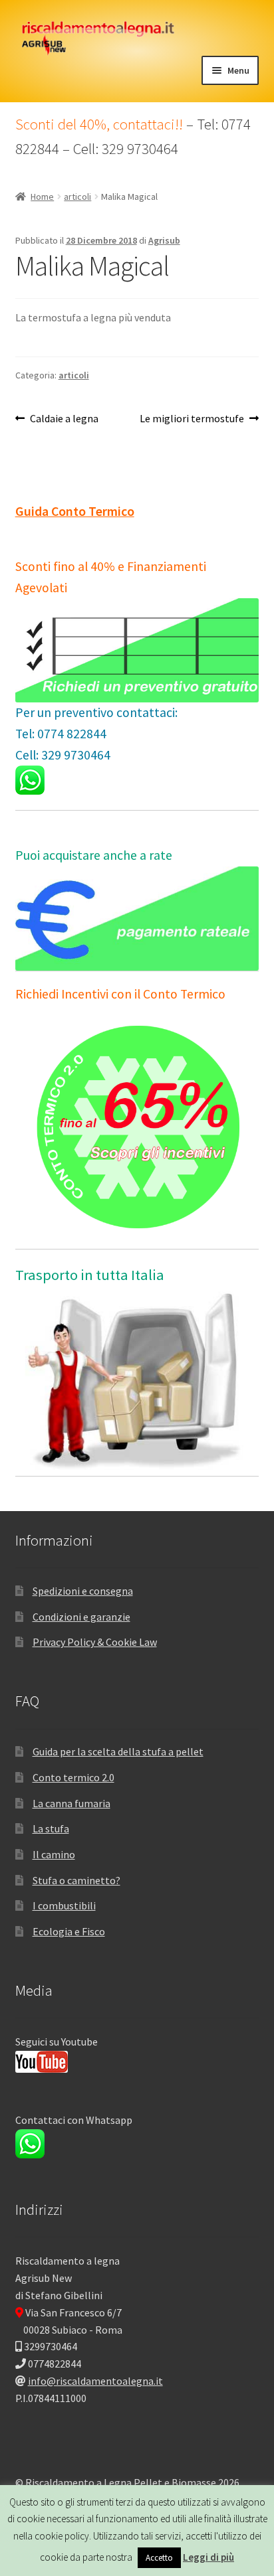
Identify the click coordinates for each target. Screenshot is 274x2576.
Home (42, 197)
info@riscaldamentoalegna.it (95, 2381)
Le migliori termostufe (192, 419)
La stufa (51, 1828)
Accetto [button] (159, 2558)
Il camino (54, 1854)
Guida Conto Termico (75, 511)
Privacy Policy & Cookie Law (95, 1642)
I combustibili (64, 1905)
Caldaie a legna (64, 419)
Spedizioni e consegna (83, 1591)
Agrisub (164, 240)
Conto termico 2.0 (73, 1777)
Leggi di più (208, 2557)
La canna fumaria (71, 1803)
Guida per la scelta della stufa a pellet (118, 1751)
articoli (77, 197)
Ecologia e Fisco (69, 1931)
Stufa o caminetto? (76, 1880)
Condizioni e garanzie (81, 1617)
